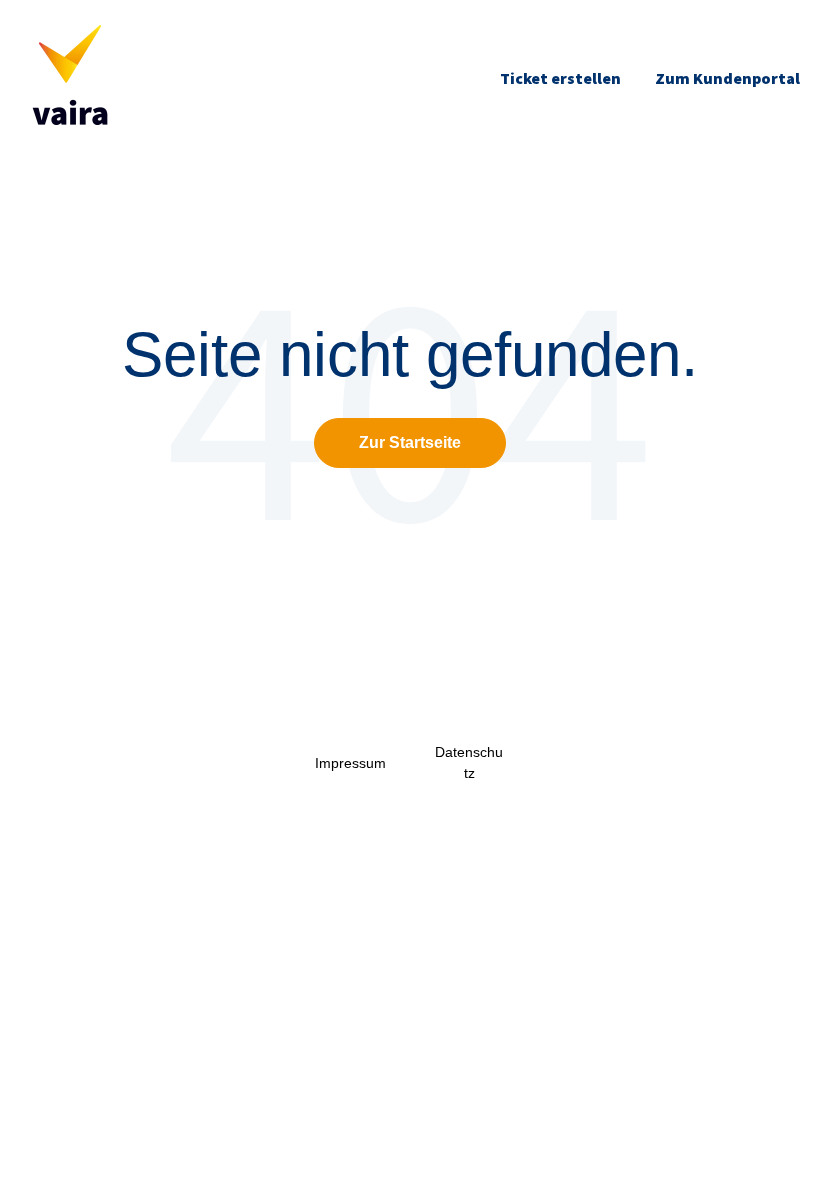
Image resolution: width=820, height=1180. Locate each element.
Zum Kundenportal (727, 78)
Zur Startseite (410, 442)
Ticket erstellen (560, 78)
